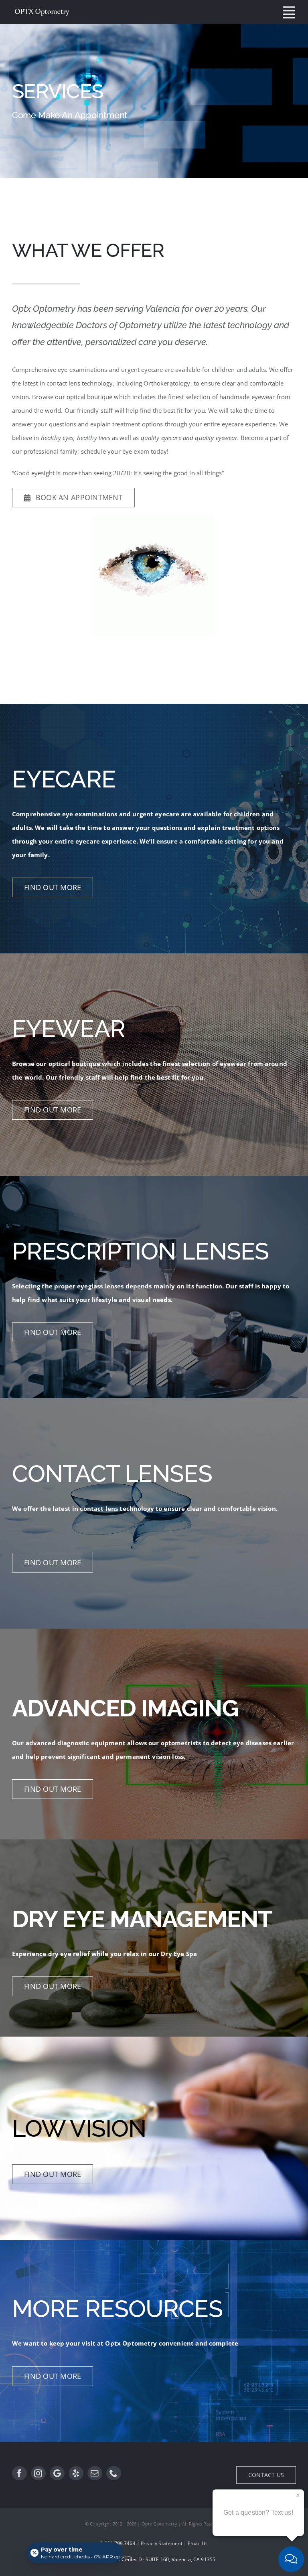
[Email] (95, 2473)
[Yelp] (76, 2473)
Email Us (198, 2543)
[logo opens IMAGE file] (154, 518)
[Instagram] (38, 2473)
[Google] (57, 2473)
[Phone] (114, 2473)
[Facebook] (19, 2473)
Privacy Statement (162, 2543)
